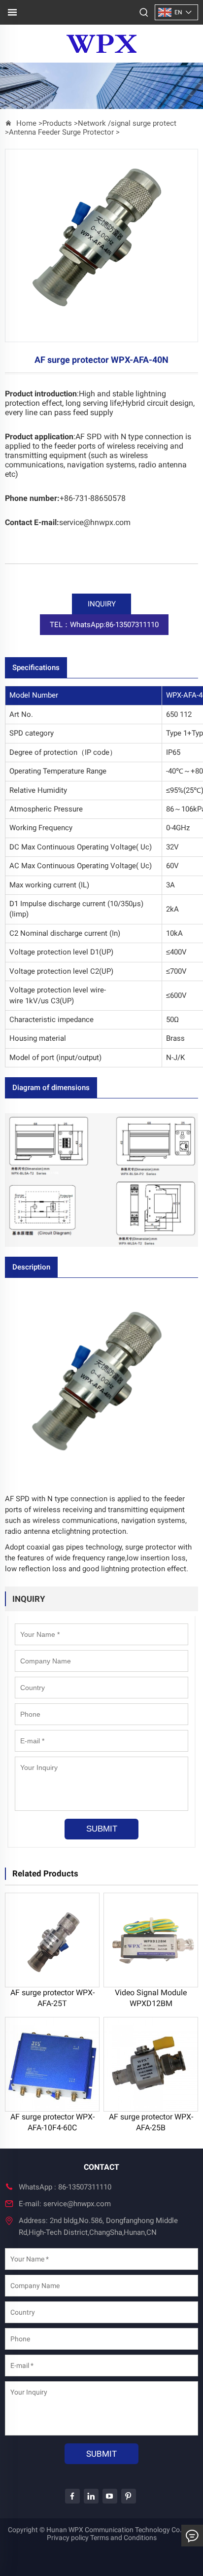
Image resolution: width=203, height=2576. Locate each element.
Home (26, 123)
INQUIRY (102, 604)
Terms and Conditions (123, 2538)
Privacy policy (68, 2538)
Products (57, 123)
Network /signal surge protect (127, 123)
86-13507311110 (85, 2187)
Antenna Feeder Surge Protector (61, 132)
